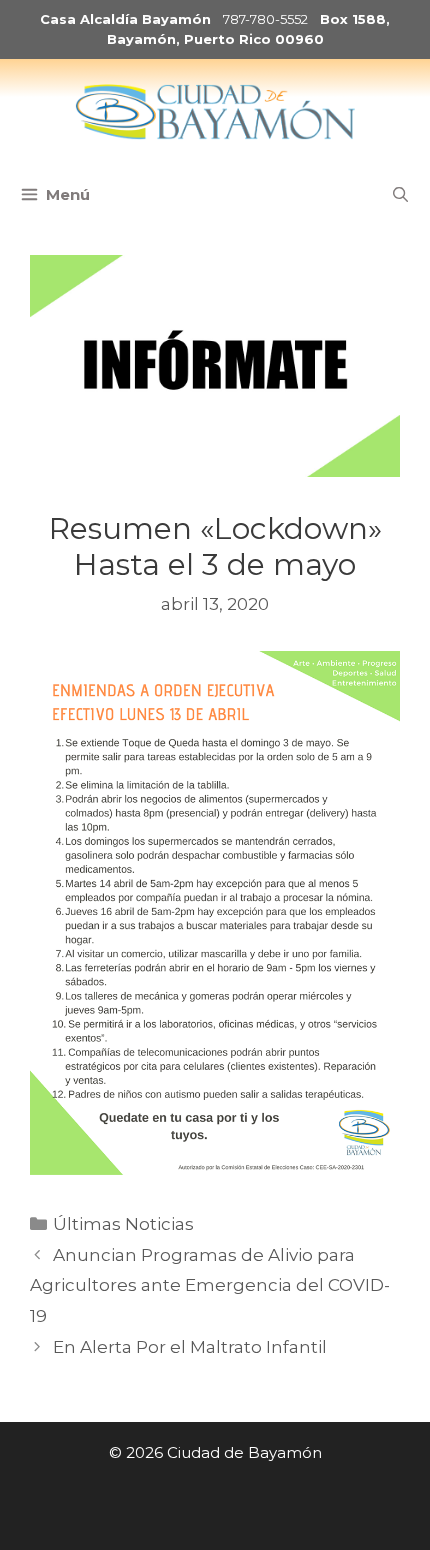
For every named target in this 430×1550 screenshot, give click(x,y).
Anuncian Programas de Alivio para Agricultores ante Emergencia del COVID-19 (210, 1285)
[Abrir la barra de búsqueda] (400, 195)
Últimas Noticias (123, 1224)
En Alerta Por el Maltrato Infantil (190, 1347)
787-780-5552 (265, 19)
